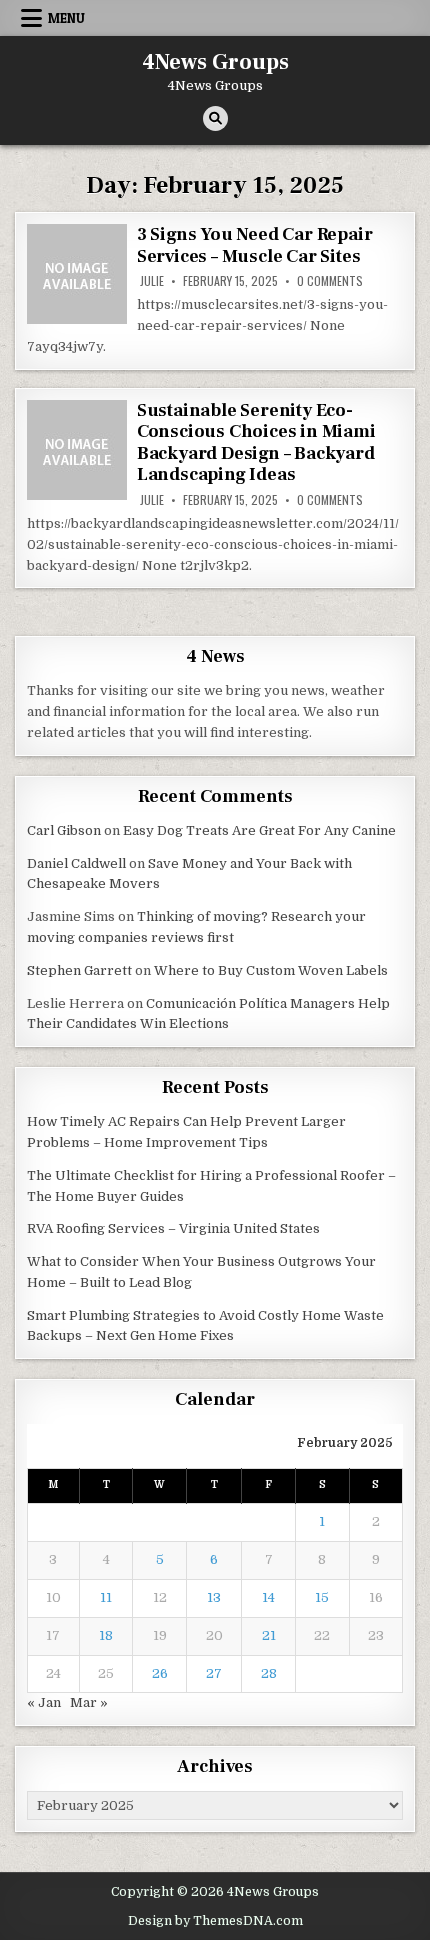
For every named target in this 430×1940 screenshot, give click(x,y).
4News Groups (215, 62)
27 (214, 1673)
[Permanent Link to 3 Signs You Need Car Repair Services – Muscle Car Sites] (77, 274)
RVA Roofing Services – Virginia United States (173, 1228)
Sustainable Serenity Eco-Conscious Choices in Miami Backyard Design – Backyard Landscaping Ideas (256, 443)
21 (269, 1635)
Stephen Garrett (79, 970)
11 (106, 1597)
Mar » (89, 1702)
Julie (152, 281)
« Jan (44, 1702)
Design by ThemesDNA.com (215, 1921)
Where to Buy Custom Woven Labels (271, 970)
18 (106, 1635)
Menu (66, 18)
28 (269, 1673)
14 (268, 1597)
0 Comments (330, 281)
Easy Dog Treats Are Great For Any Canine (259, 830)
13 (214, 1597)
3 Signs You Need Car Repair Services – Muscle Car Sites (255, 245)
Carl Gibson (64, 830)
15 (322, 1597)
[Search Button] (215, 118)
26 (160, 1673)
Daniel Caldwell (76, 863)
